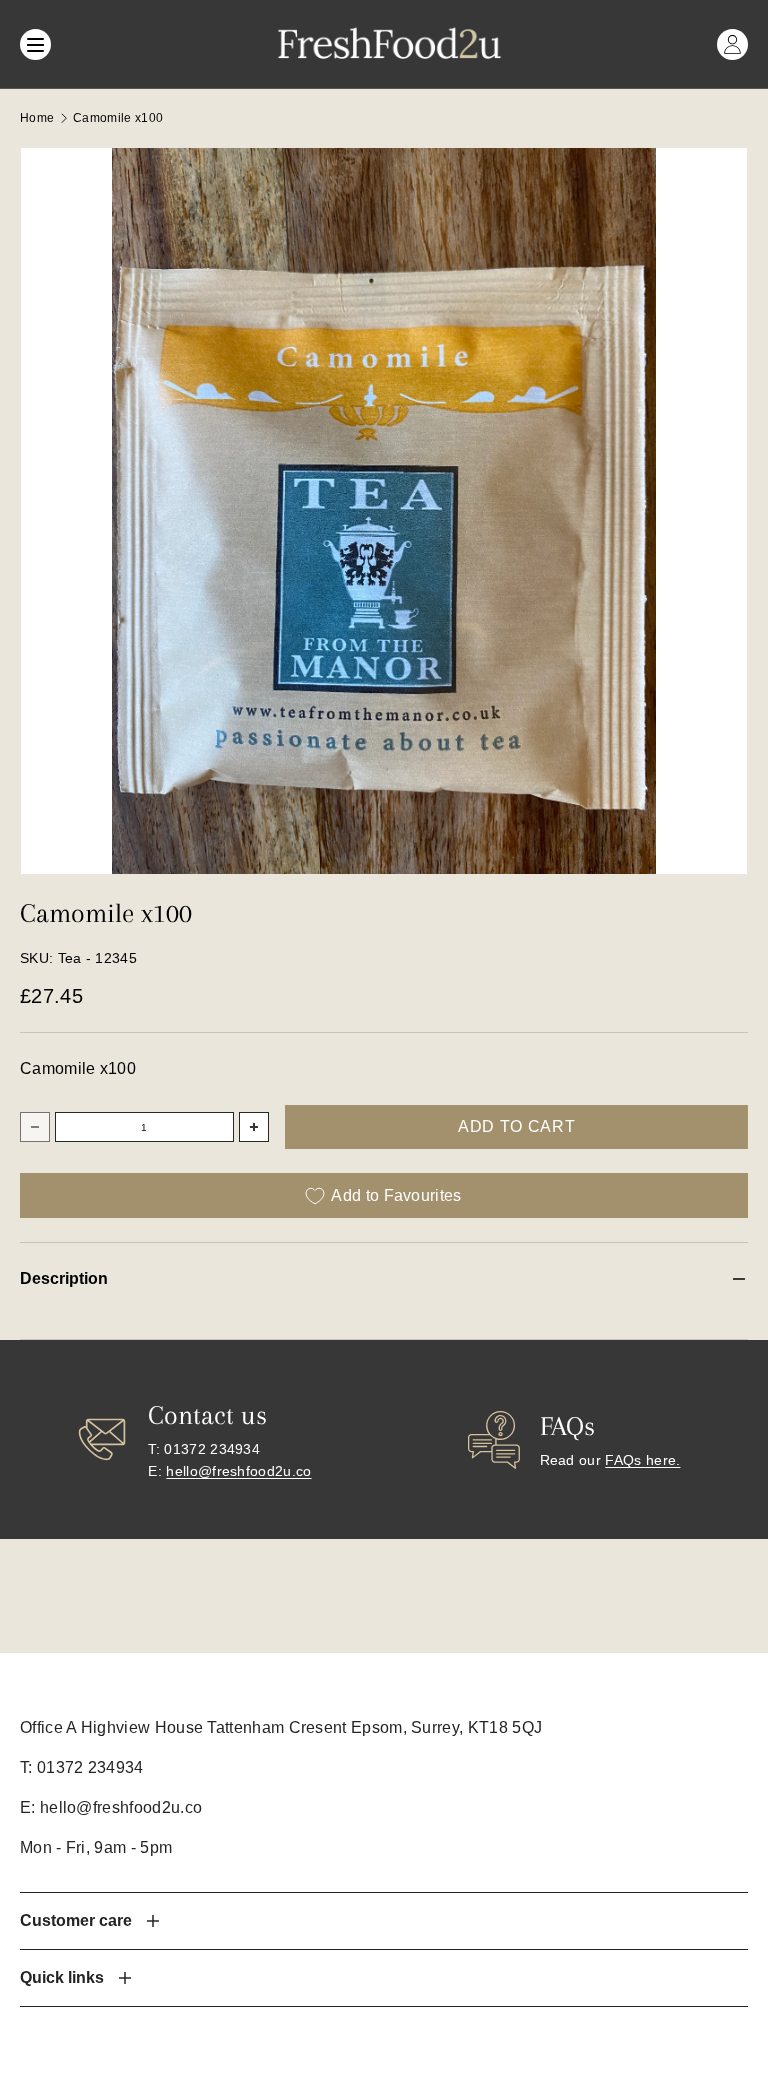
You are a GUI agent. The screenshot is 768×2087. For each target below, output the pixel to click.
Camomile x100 (118, 118)
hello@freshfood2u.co (238, 1471)
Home (37, 118)
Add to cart (516, 1126)
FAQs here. (642, 1460)
